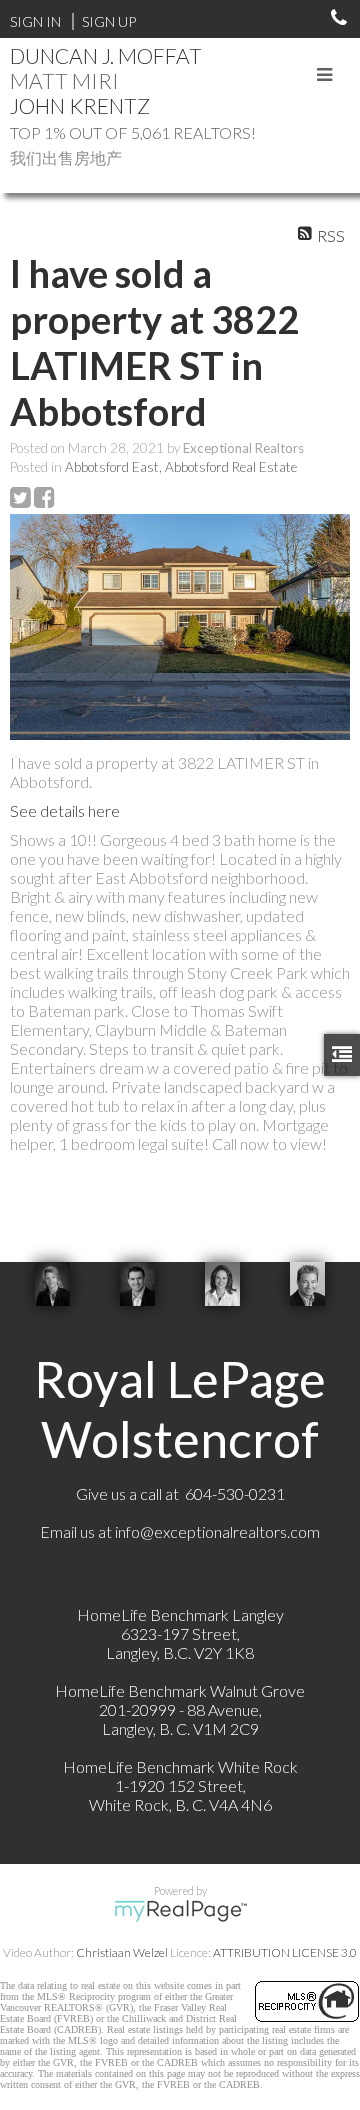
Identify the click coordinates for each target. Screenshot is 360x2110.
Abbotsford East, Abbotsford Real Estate (181, 467)
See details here (65, 810)
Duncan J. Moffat (106, 55)
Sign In (35, 21)
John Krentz (80, 105)
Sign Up (109, 21)
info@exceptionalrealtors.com (217, 1531)
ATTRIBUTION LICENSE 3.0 (285, 1952)
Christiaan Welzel (122, 1952)
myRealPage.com (180, 1911)
